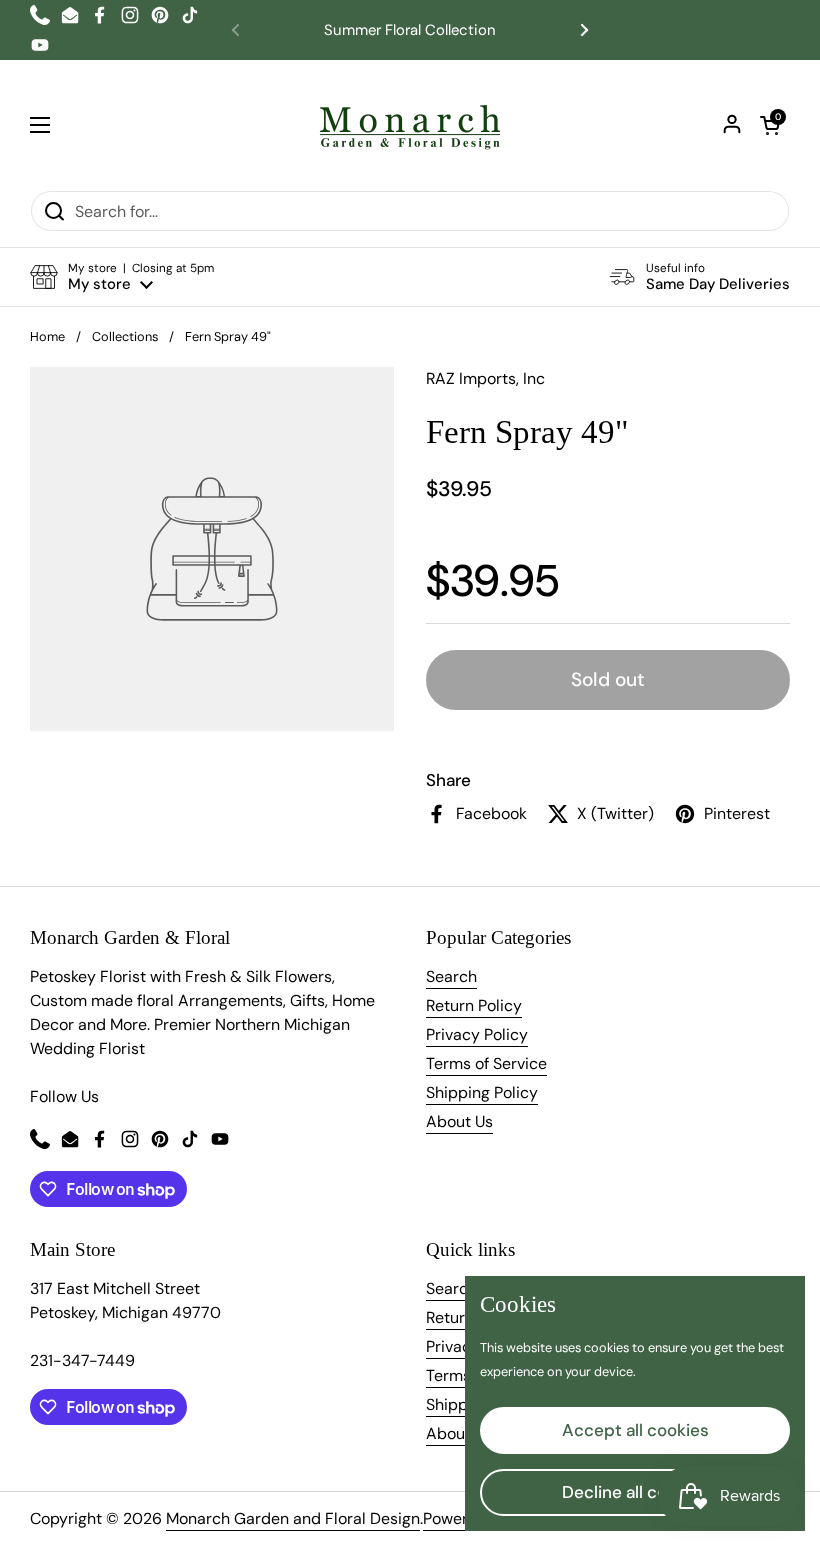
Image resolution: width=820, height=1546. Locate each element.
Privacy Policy (477, 1034)
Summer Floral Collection (410, 30)
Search (451, 976)
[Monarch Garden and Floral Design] (410, 125)
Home (47, 336)
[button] (770, 125)
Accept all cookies (635, 1430)
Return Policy (474, 1005)
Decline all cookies (635, 1492)
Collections (125, 336)
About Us (459, 1121)
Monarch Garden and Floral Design (293, 1518)
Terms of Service (486, 1063)
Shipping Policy (482, 1092)
